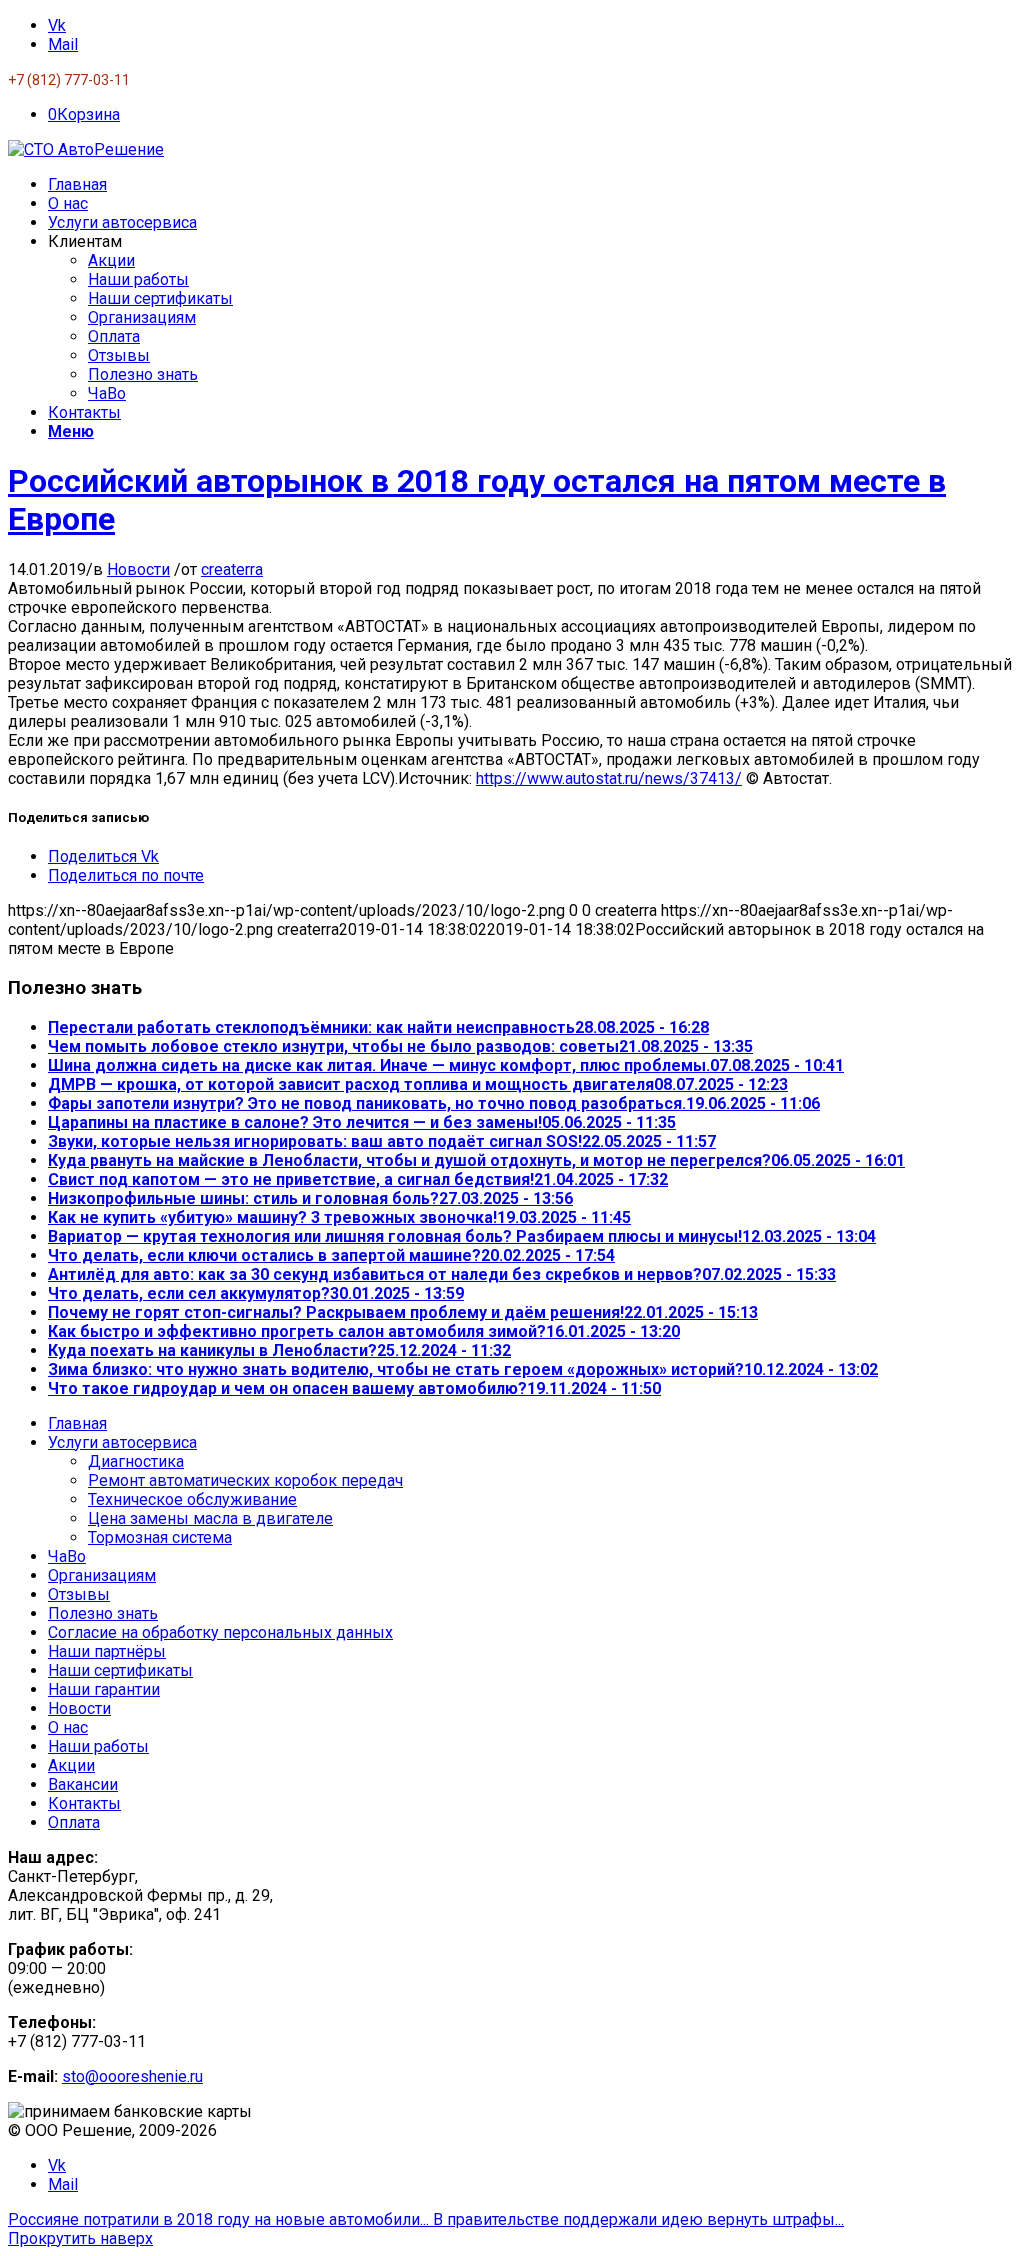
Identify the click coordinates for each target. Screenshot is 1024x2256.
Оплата (74, 1822)
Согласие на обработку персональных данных (220, 1632)
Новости (138, 569)
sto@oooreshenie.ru (132, 2076)
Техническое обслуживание (192, 1499)
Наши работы (98, 1746)
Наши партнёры (107, 1651)
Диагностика (136, 1461)
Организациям (102, 1575)
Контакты (84, 1803)
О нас (68, 1727)
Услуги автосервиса (122, 1442)
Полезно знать (103, 1613)
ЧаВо (67, 1556)
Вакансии (83, 1784)
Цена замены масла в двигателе (210, 1518)
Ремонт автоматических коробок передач (245, 1480)
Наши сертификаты (120, 1670)
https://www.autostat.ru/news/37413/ (609, 778)
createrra (232, 569)
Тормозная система (160, 1537)
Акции (71, 1765)
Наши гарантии (104, 1689)
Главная (77, 1423)
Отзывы (79, 1594)
